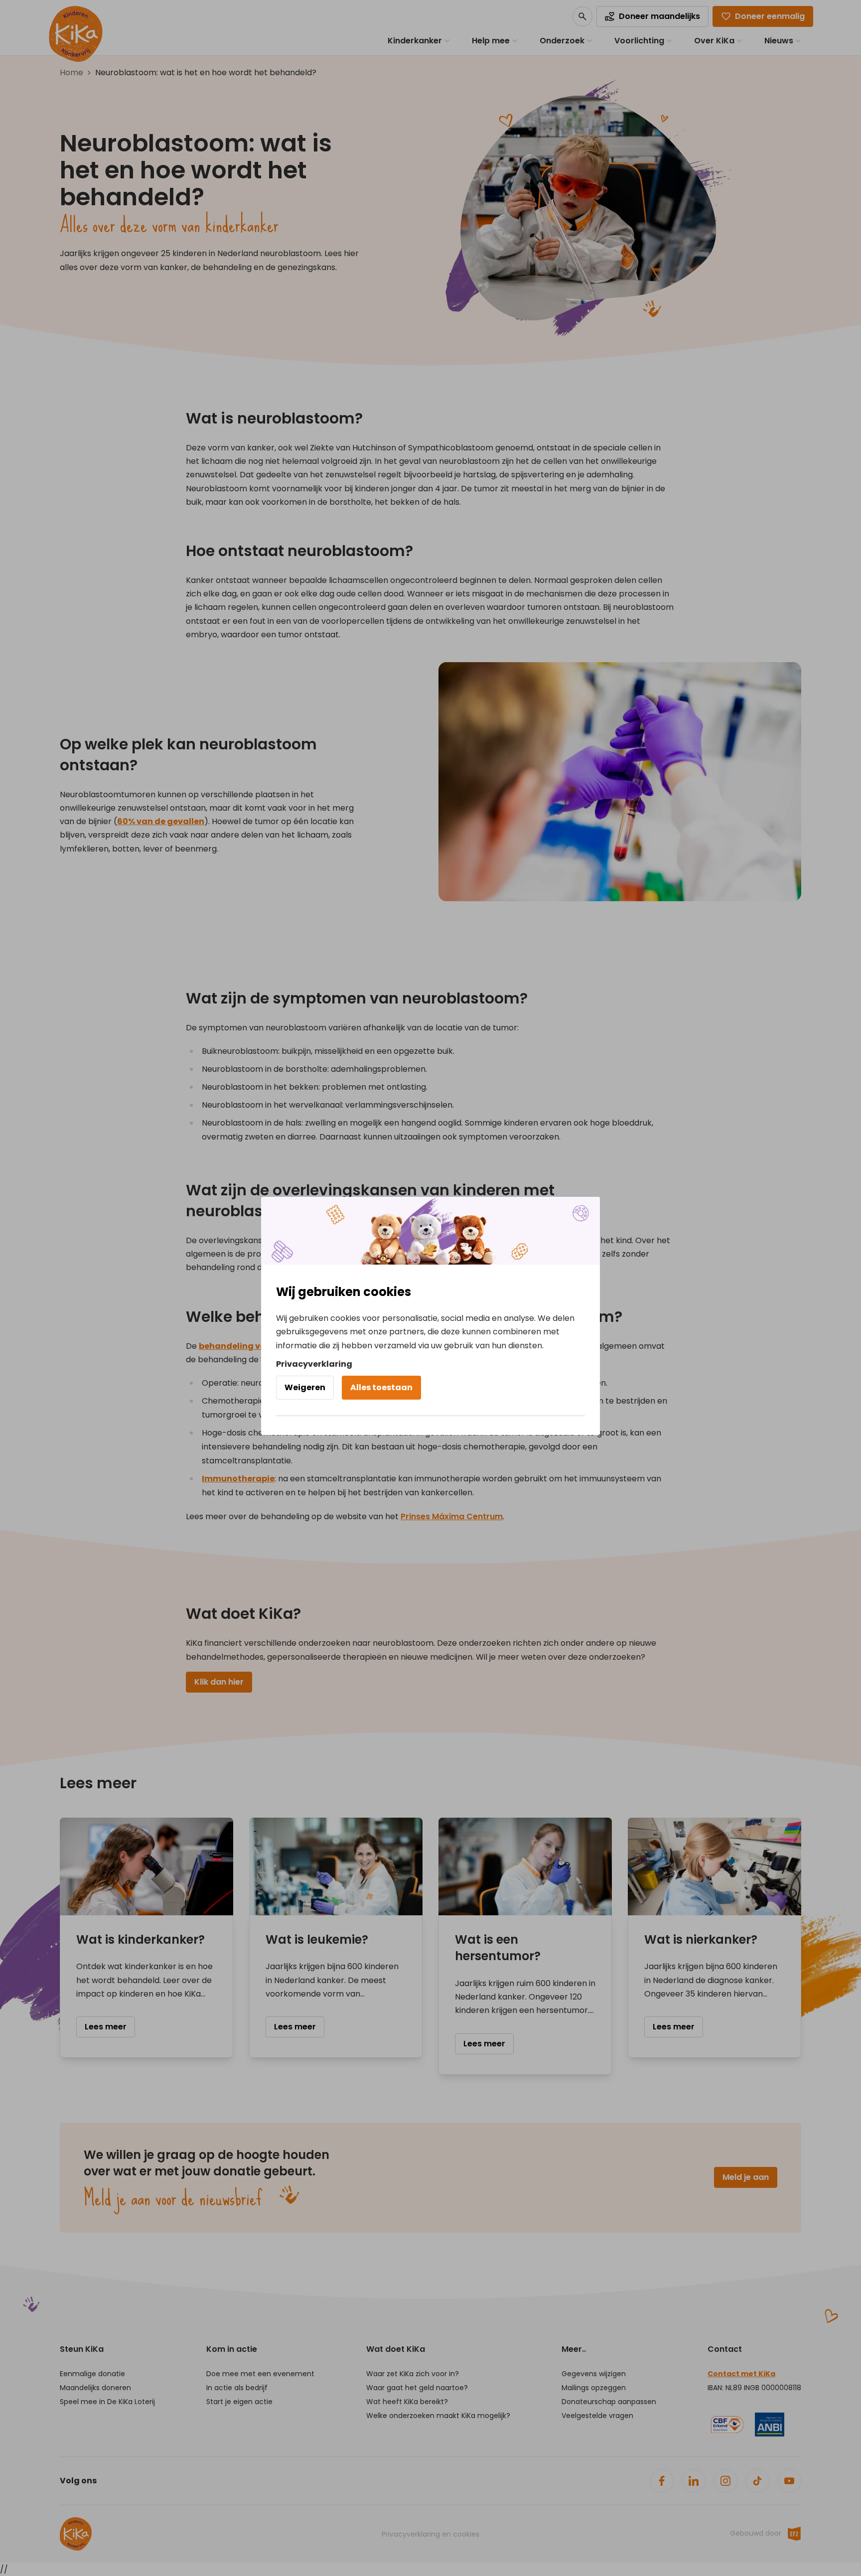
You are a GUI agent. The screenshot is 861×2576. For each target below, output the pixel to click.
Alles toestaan (381, 1387)
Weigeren (305, 1387)
